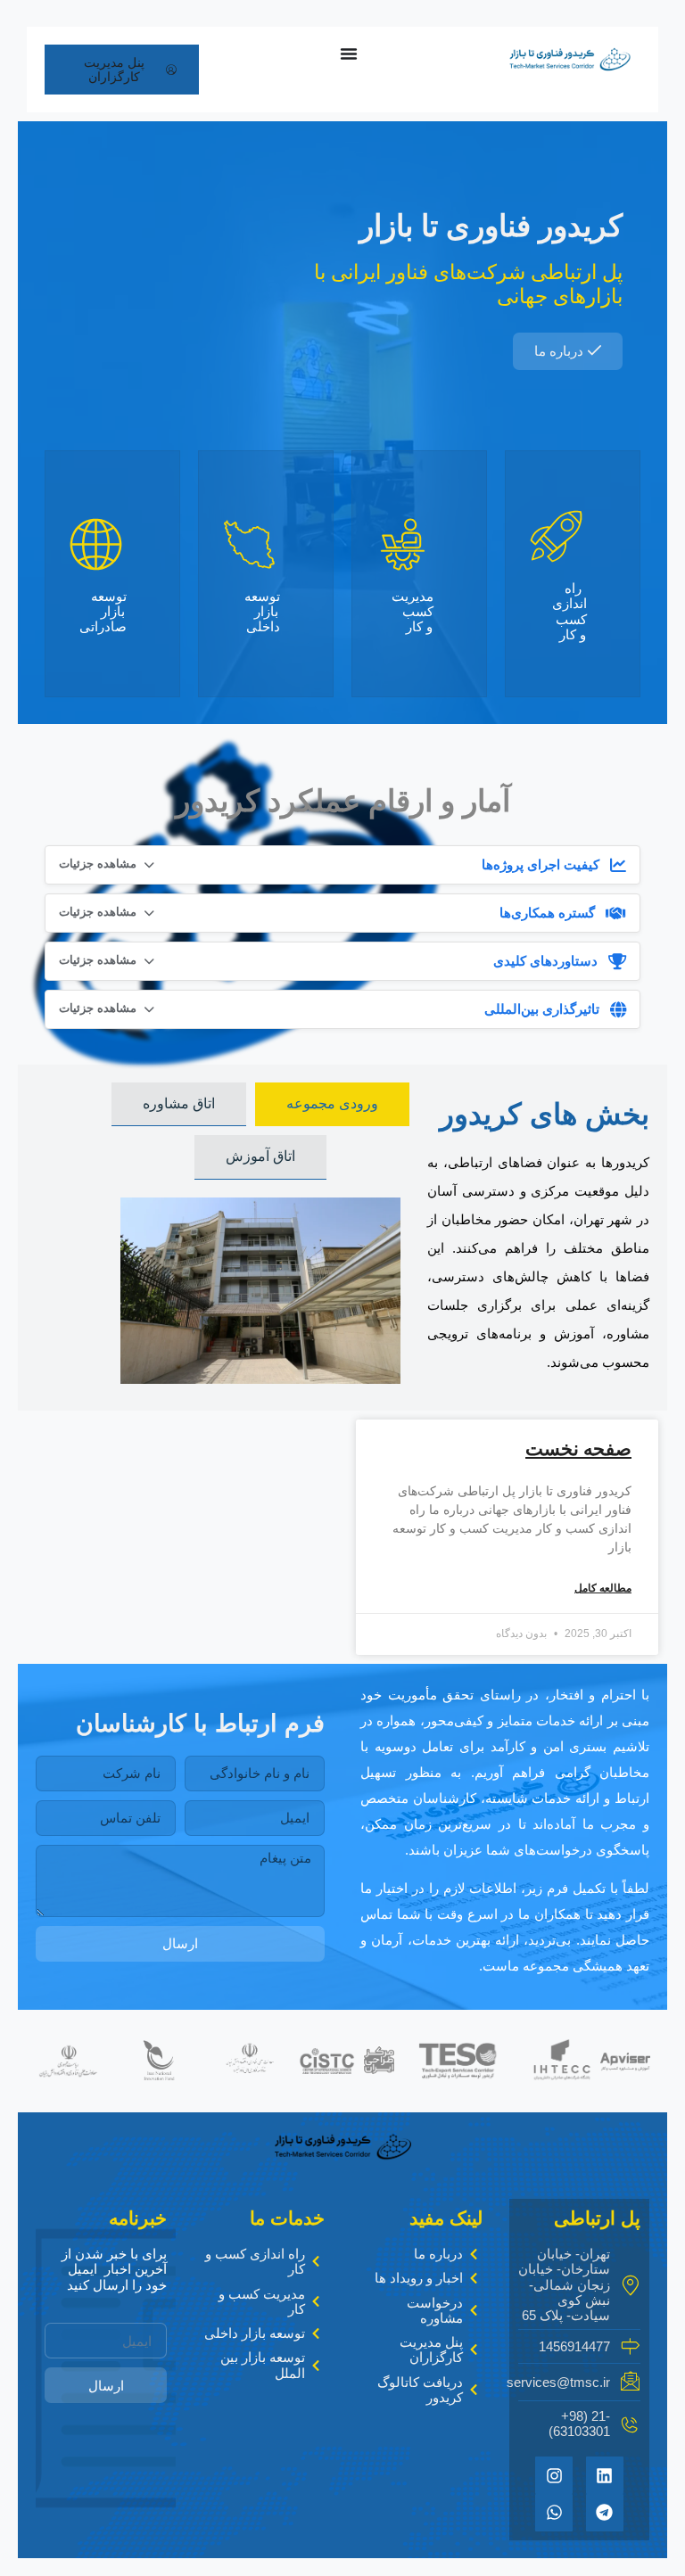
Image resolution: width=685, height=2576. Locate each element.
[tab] (332, 1104)
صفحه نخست (578, 1448)
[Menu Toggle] (349, 53)
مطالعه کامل (603, 1588)
